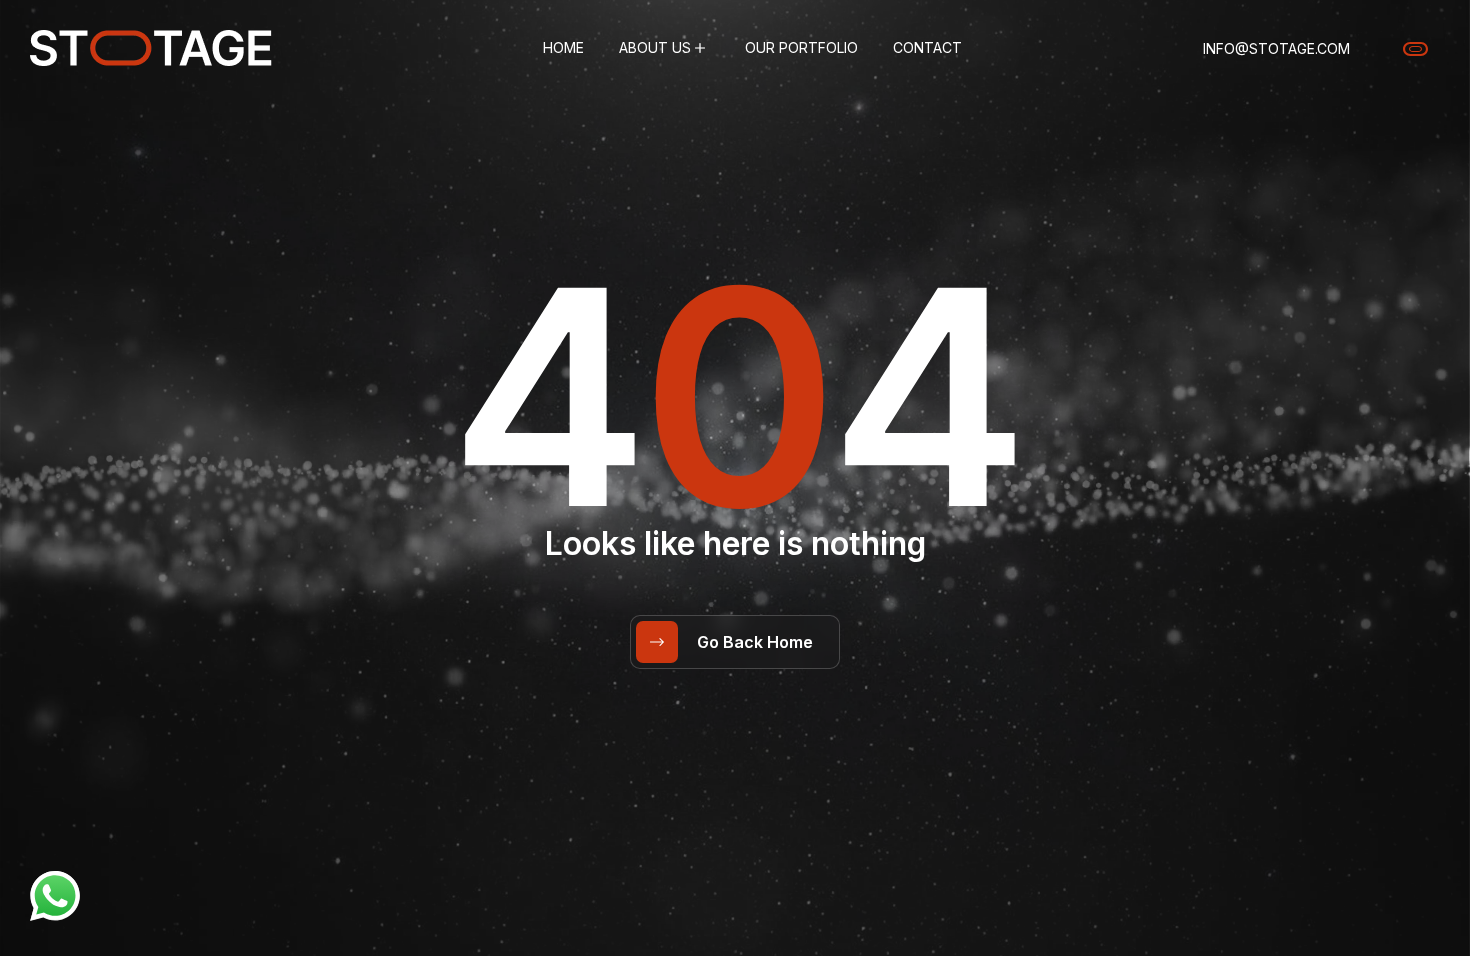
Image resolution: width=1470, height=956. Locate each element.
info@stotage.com (1276, 48)
